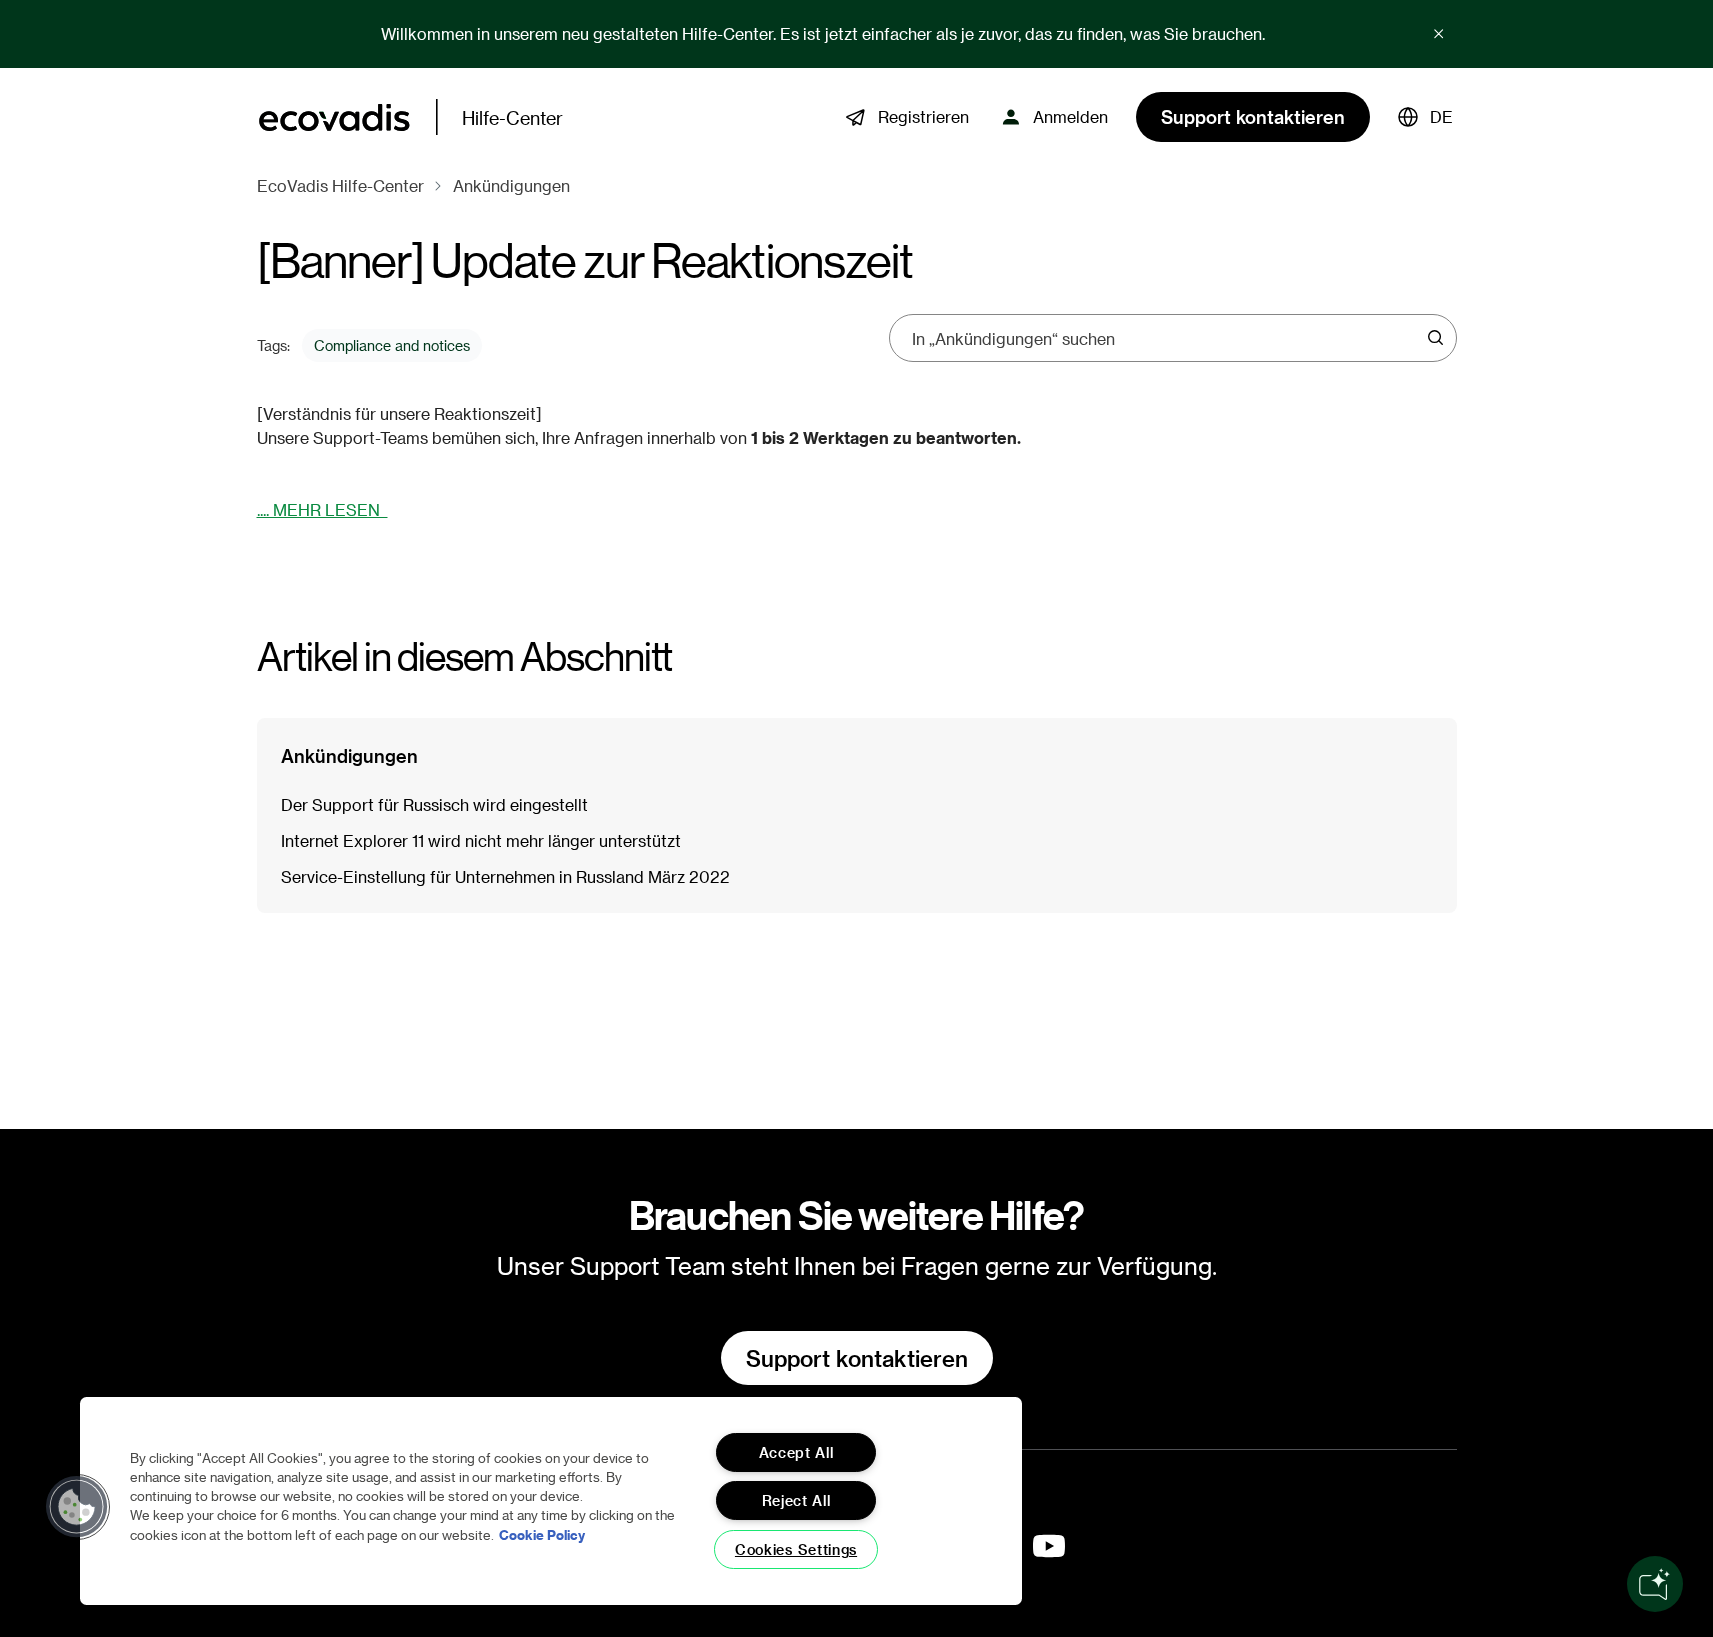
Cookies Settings (796, 1549)
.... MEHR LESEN (322, 509)
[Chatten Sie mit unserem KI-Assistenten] (1655, 1584)
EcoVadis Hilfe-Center (340, 185)
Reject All (796, 1500)
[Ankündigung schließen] (1439, 34)
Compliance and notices (392, 345)
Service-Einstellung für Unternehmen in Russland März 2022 (505, 876)
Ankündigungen (511, 185)
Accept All (796, 1452)
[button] (1425, 117)
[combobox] (1166, 338)
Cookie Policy (542, 1534)
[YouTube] (1049, 1546)
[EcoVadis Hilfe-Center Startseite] (334, 117)
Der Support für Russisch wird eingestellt (434, 804)
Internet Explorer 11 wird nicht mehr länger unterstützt (481, 840)
